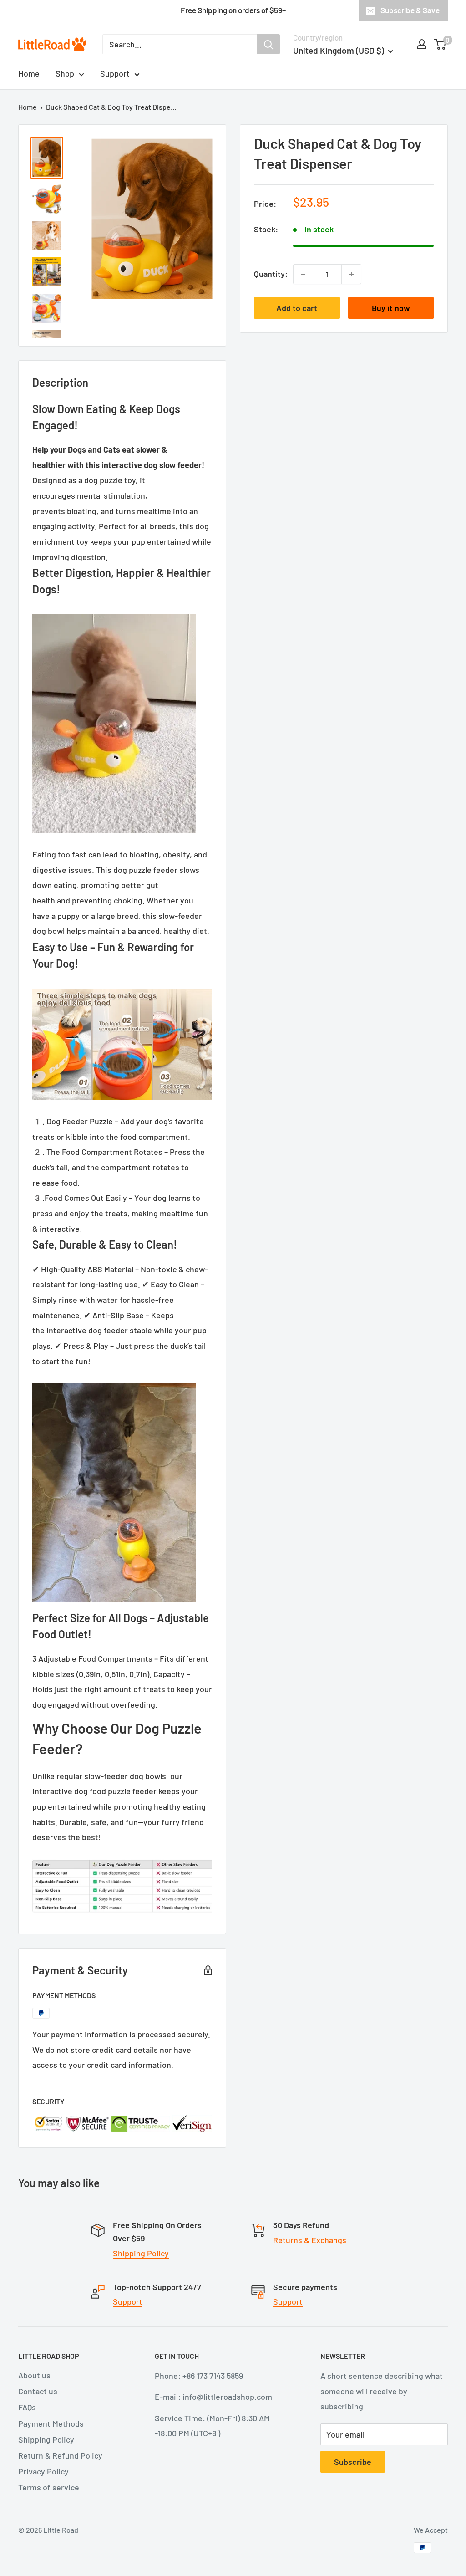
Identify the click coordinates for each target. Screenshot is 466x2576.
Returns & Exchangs (310, 2240)
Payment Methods (51, 2423)
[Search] (268, 44)
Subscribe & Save (410, 10)
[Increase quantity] (351, 274)
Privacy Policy (43, 2471)
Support (115, 73)
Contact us (38, 2391)
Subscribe (353, 2462)
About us (34, 2375)
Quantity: (271, 274)
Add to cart (297, 308)
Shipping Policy (141, 2253)
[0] (440, 44)
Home (29, 73)
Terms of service (49, 2487)
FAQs (27, 2407)
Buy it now (391, 308)
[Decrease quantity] (303, 274)
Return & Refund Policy (60, 2455)
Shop (65, 73)
